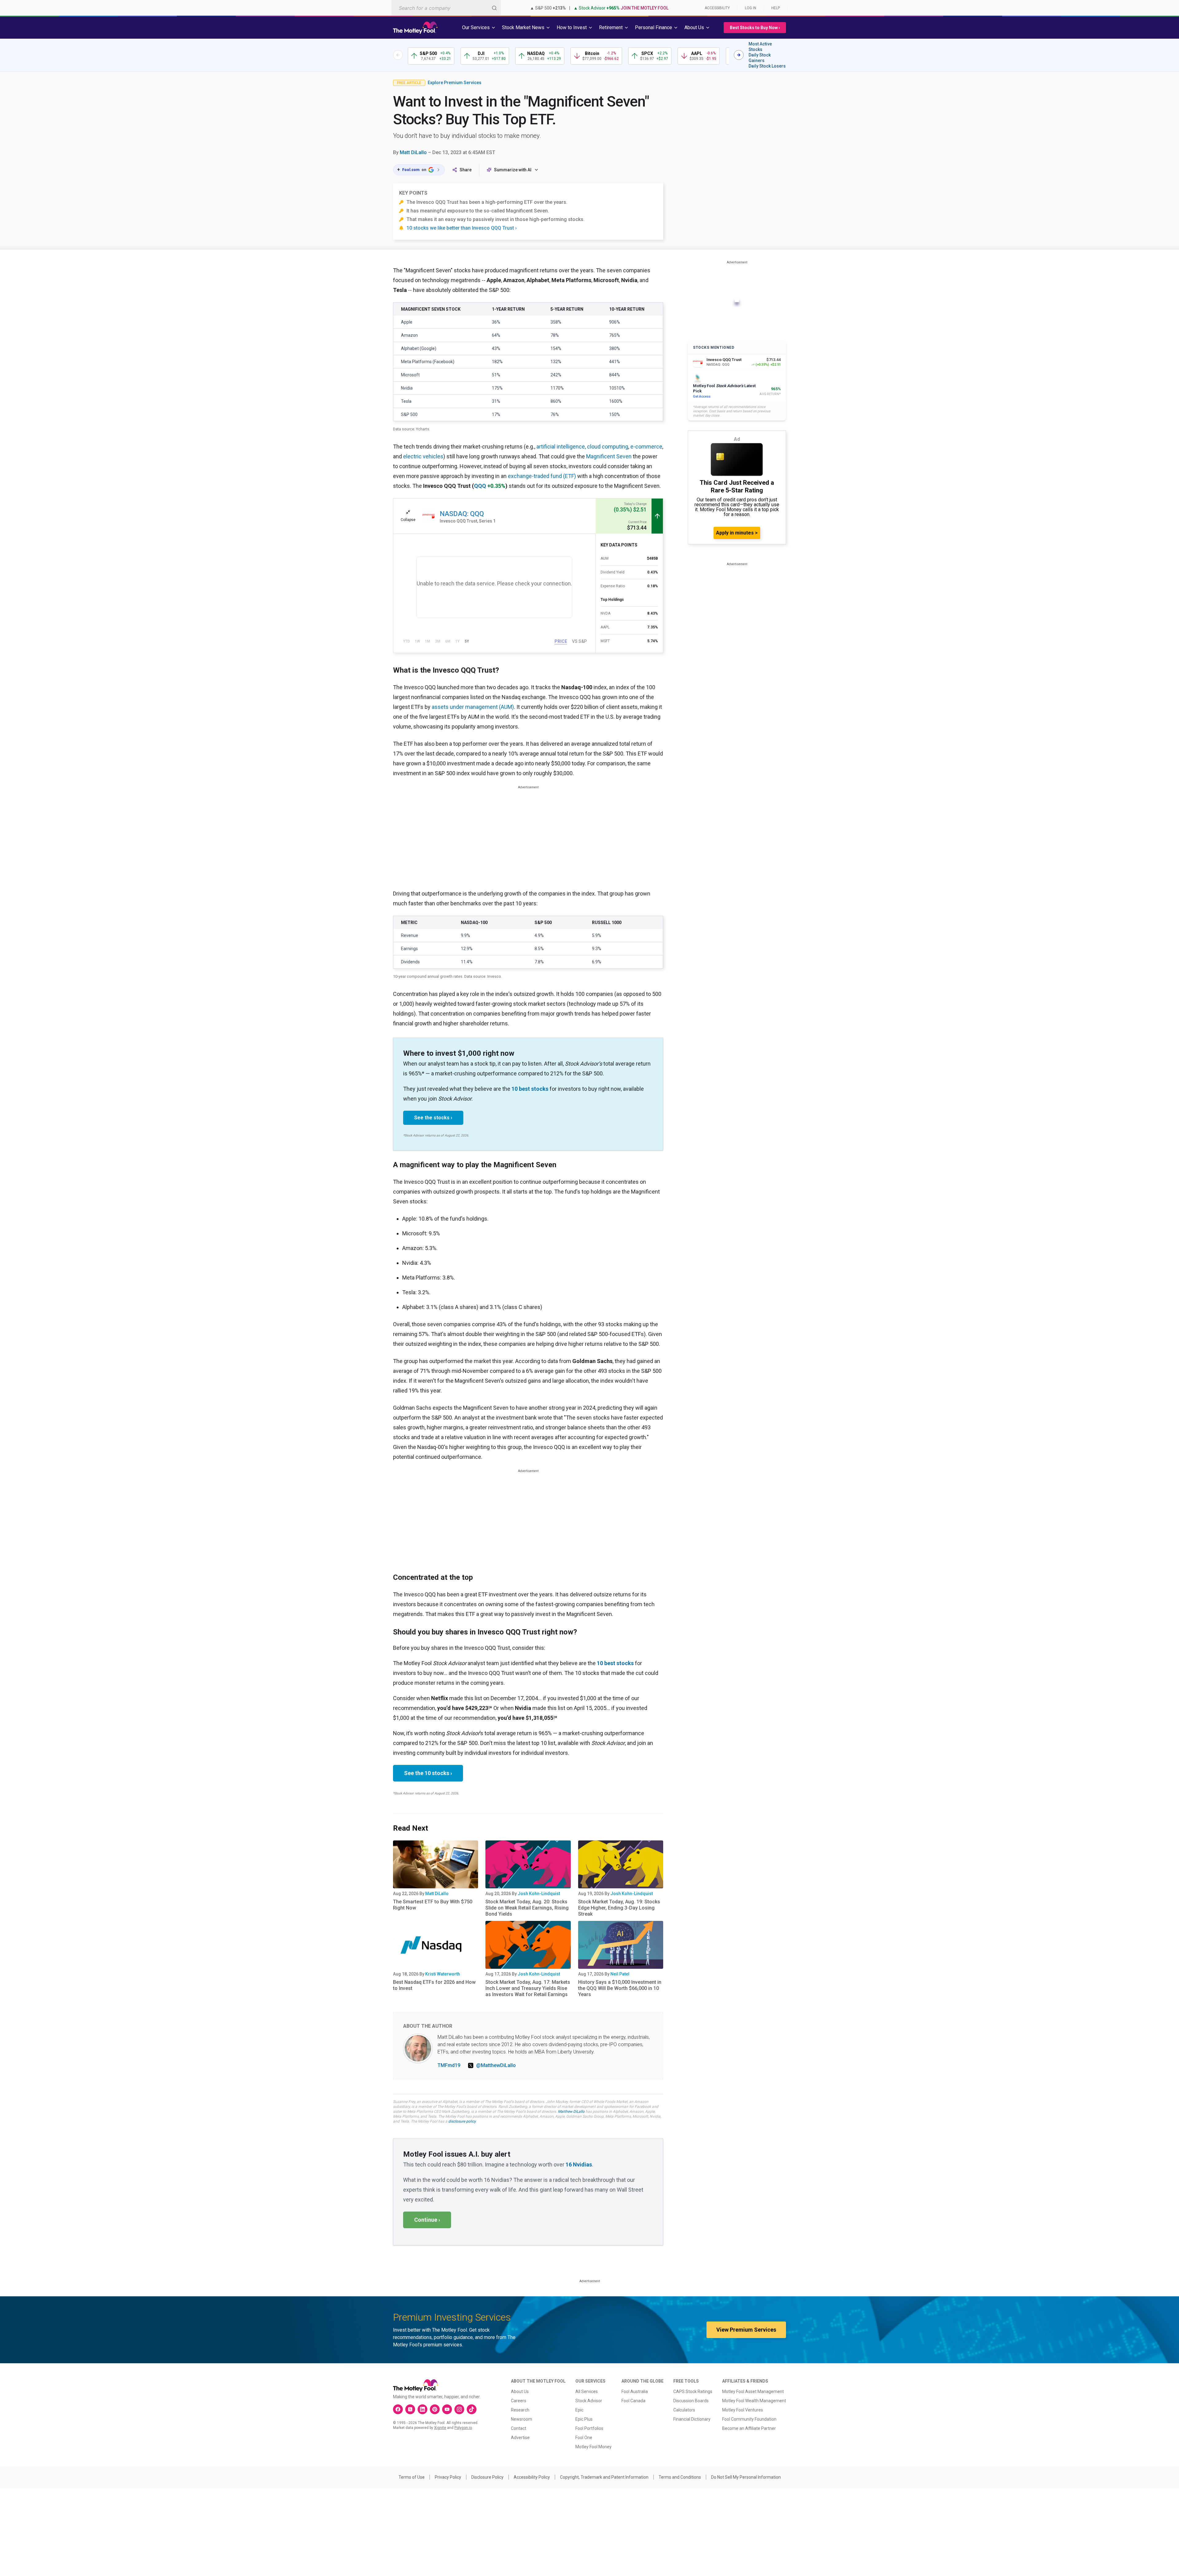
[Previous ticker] (398, 55)
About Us (520, 2391)
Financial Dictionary (692, 2419)
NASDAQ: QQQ (462, 514)
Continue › (427, 2220)
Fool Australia (635, 2391)
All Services (587, 2391)
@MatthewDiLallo (496, 2065)
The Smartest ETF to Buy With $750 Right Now (433, 1905)
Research (520, 2410)
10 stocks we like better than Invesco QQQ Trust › (462, 228)
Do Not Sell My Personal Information (746, 2477)
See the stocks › (433, 1118)
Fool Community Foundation (749, 2419)
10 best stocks (530, 1089)
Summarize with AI (513, 170)
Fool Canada (633, 2401)
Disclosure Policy (487, 2477)
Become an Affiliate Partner (749, 2428)
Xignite (440, 2428)
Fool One (584, 2438)
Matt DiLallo (413, 152)
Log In (751, 8)
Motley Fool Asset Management (753, 2391)
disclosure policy (462, 2121)
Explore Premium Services (455, 83)
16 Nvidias (579, 2164)
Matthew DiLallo (571, 2112)
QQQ (480, 486)
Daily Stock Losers (767, 66)
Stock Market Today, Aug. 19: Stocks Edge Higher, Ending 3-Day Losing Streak (619, 1908)
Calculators (684, 2410)
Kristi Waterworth (443, 1974)
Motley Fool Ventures (743, 2410)
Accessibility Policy (532, 2477)
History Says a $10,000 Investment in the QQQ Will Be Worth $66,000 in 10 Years (620, 1988)
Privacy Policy (448, 2477)
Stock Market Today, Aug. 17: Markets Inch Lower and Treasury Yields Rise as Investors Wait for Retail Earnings (528, 1988)
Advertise (520, 2438)
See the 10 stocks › (428, 1773)
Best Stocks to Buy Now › (755, 28)
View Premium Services (746, 2330)
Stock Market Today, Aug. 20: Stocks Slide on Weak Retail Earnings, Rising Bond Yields (527, 1908)
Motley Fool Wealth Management (754, 2401)
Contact (519, 2428)
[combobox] (446, 8)
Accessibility (717, 8)
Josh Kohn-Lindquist (539, 1894)
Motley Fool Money (593, 2447)
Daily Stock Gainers (760, 58)
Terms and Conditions (680, 2477)
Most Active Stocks (760, 47)
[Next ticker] (739, 55)
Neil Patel (620, 1974)
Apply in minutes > (737, 533)
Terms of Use (412, 2477)
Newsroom (521, 2419)
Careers (519, 2401)
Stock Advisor (589, 2401)
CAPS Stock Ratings (693, 2391)
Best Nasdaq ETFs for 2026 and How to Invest (434, 1985)
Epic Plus (584, 2419)
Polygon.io (463, 2428)
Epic (579, 2410)
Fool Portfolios (589, 2428)
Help (776, 8)
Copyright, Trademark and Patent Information (604, 2477)
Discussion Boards (691, 2401)
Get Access (702, 396)
